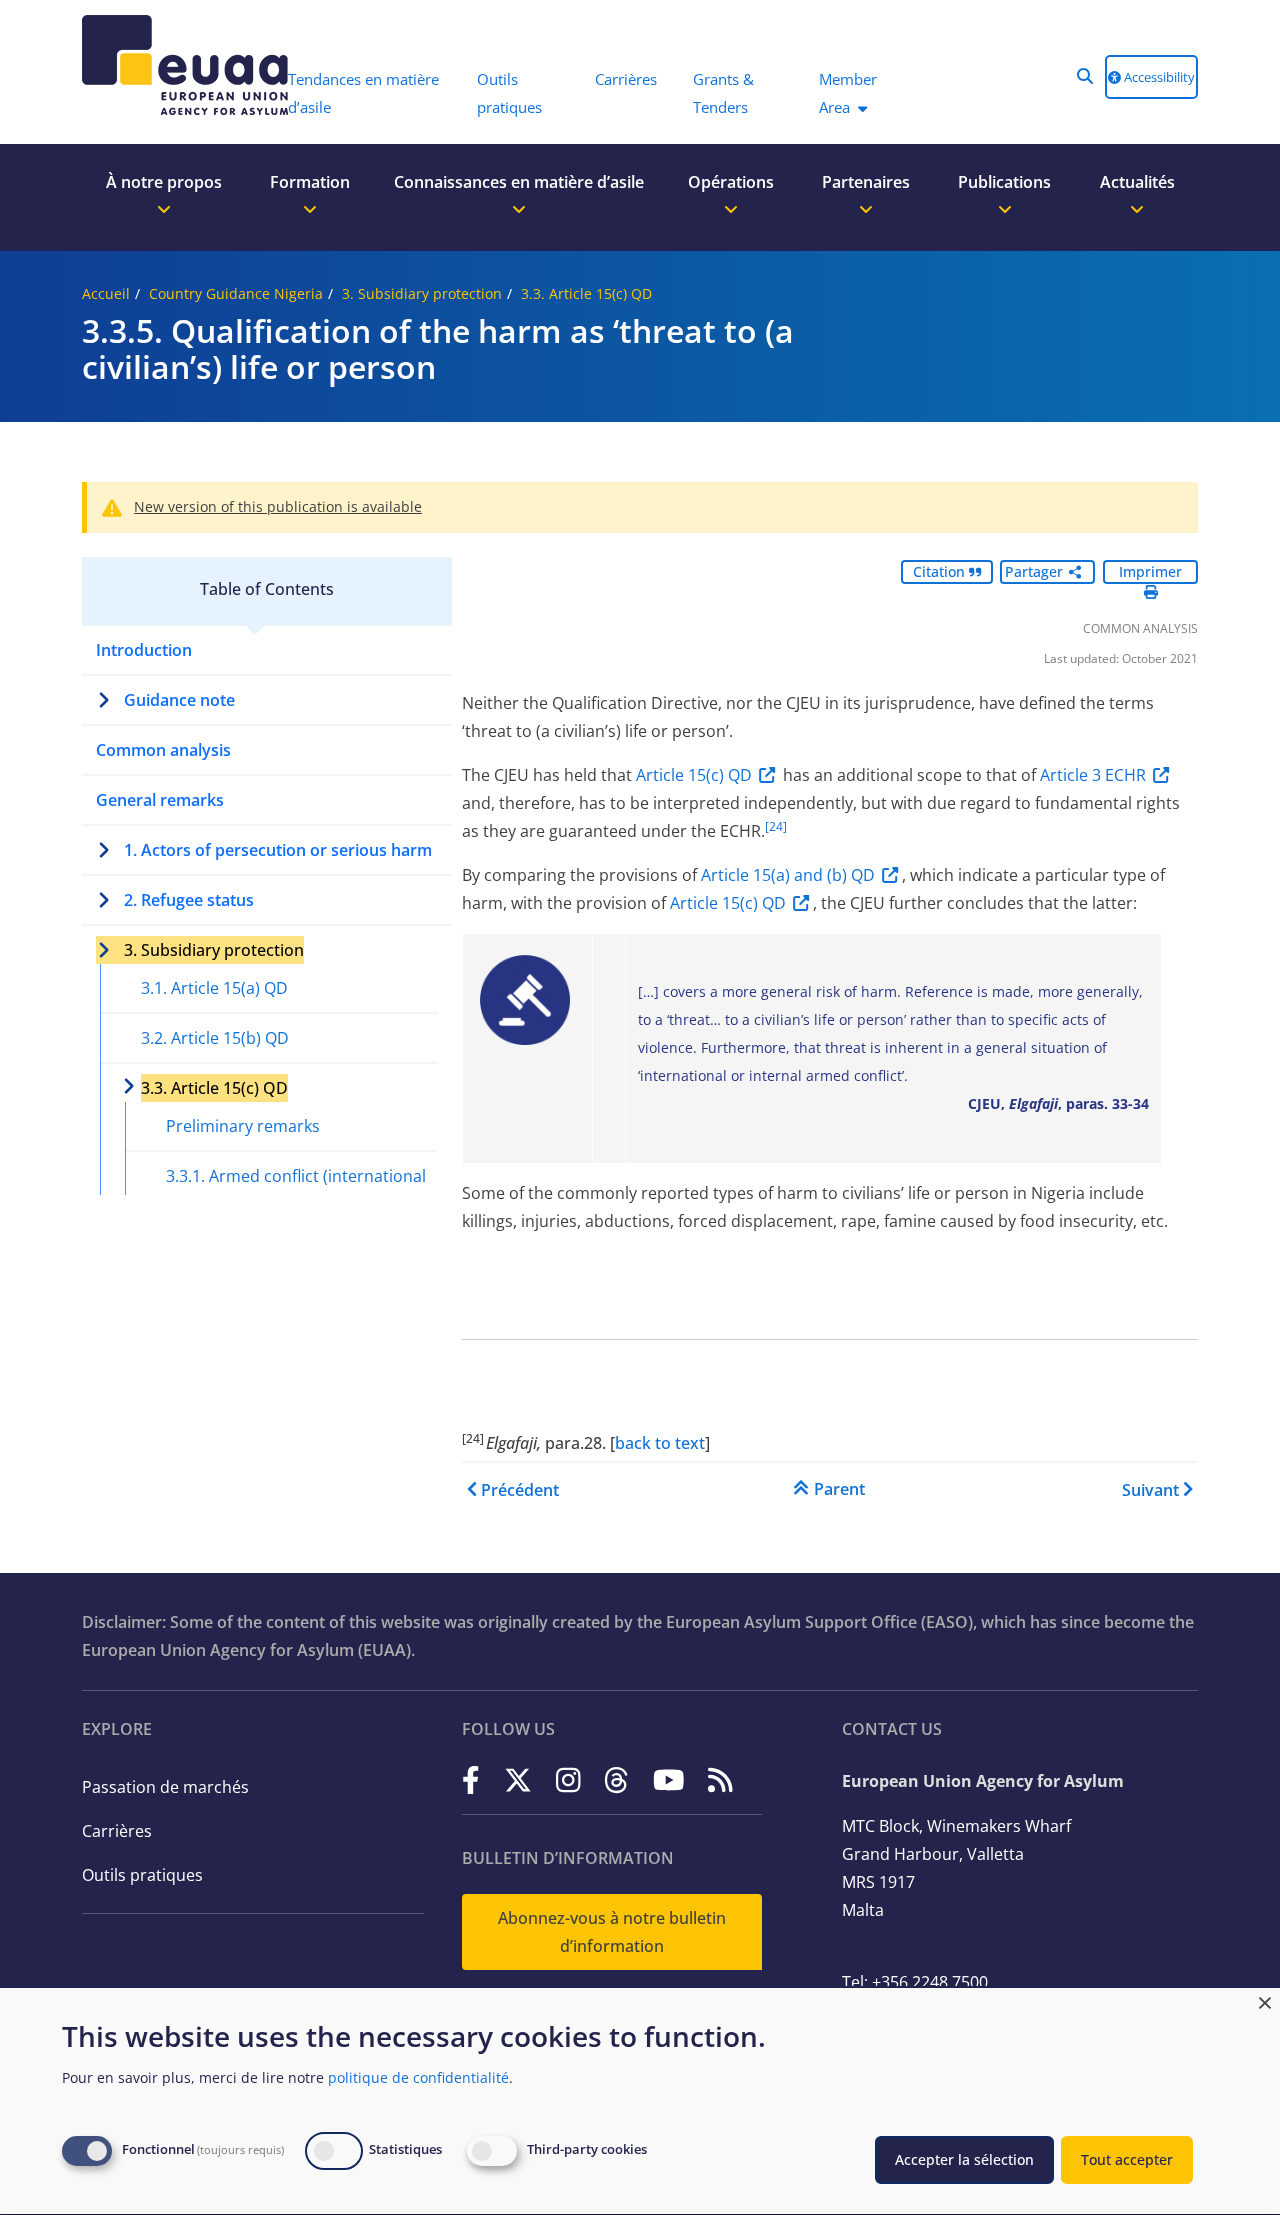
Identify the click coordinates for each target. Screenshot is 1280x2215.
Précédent (520, 1490)
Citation (941, 571)
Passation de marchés (165, 1787)
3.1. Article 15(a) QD (214, 988)
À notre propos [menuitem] (164, 182)
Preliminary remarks (243, 1126)
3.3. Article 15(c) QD (586, 293)
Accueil (106, 293)
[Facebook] (471, 1779)
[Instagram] (568, 1779)
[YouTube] (669, 1779)
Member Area (848, 93)
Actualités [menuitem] (1137, 182)
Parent (839, 1489)
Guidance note (179, 700)
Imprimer (1150, 571)
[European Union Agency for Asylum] (175, 65)
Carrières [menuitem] (626, 79)
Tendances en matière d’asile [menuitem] (363, 93)
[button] (1085, 76)
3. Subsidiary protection (422, 293)
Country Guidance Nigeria (236, 293)
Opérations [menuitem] (731, 182)
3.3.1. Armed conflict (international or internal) (296, 1190)
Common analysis (163, 750)
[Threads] (616, 1779)
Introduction (144, 650)
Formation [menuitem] (310, 182)
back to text (660, 1443)
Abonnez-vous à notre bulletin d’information (612, 1932)
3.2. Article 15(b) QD (215, 1038)
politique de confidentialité (418, 2077)
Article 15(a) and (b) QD (788, 875)
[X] (518, 1779)
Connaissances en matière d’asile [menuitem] (519, 182)
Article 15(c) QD (694, 775)
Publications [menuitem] (1004, 182)
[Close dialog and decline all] (1265, 2000)
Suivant (1150, 1490)
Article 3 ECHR (1093, 775)
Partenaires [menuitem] (866, 182)
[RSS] (720, 1779)
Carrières (117, 1831)
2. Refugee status (189, 900)
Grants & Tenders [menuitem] (723, 93)
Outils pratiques (142, 1875)
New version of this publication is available (278, 506)
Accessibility (1158, 77)
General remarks (160, 800)
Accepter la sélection (964, 2159)
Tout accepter (1127, 2159)
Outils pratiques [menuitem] (509, 93)
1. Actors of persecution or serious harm (278, 850)
